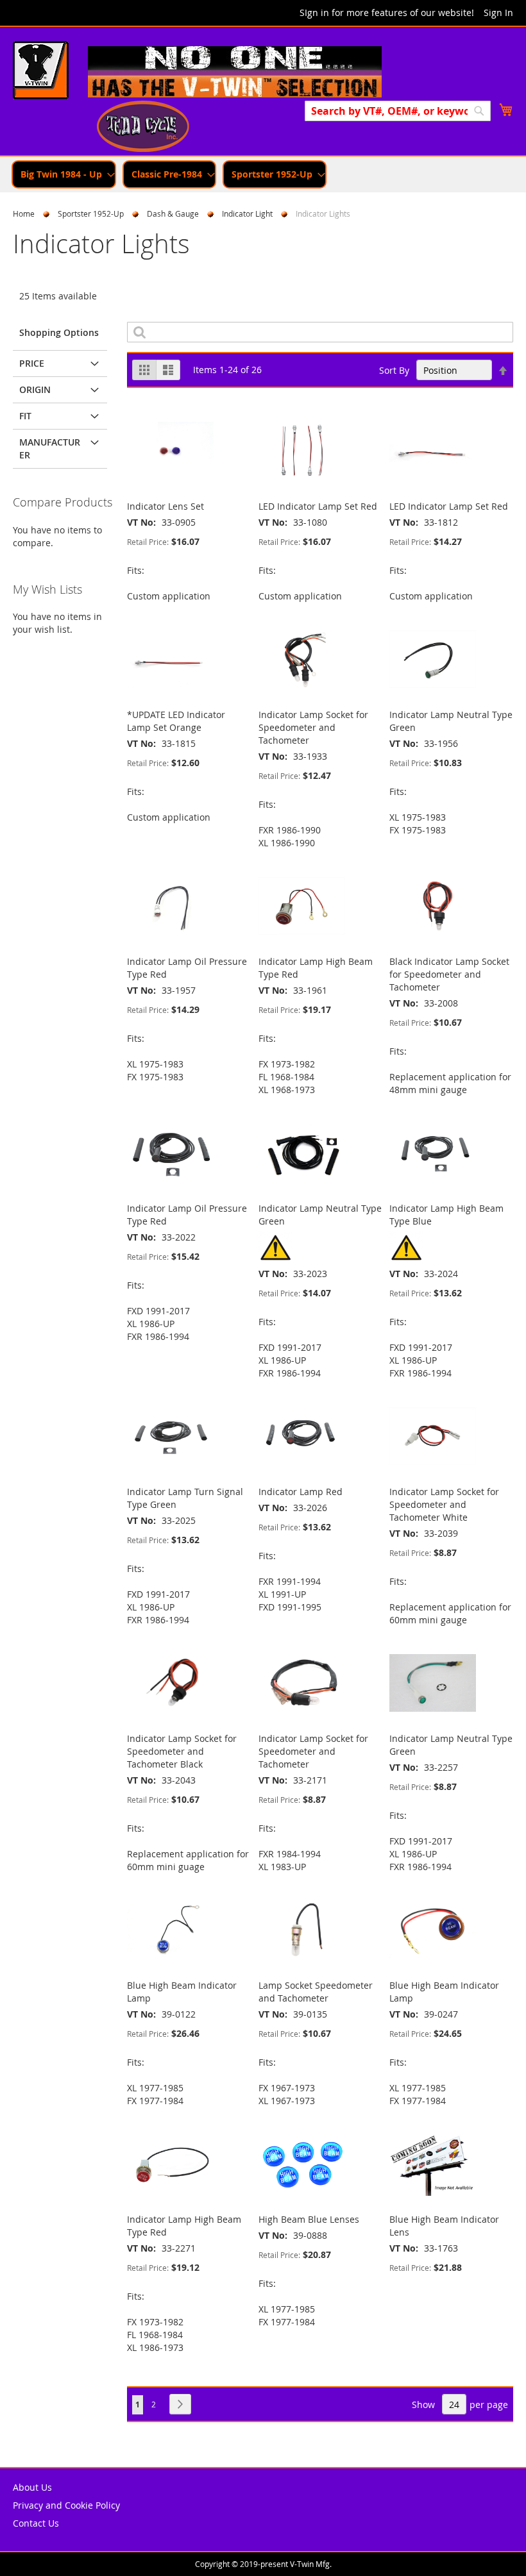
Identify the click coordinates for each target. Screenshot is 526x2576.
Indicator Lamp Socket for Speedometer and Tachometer (313, 727)
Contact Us (36, 2523)
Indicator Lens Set (165, 506)
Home (24, 213)
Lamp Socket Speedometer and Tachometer (316, 1992)
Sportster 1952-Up (91, 213)
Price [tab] (32, 363)
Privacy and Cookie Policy (66, 2505)
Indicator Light (247, 213)
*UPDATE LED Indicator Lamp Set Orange (176, 721)
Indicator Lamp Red (301, 1492)
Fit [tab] (25, 416)
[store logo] (41, 72)
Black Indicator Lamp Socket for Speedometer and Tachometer (449, 974)
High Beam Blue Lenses (309, 2219)
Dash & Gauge (173, 213)
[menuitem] (64, 174)
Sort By (394, 370)
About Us (32, 2487)
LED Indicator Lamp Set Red (318, 506)
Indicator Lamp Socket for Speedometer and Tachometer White (444, 1504)
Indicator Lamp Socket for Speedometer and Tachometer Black (182, 1751)
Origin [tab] (35, 389)
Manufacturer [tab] (50, 448)
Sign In (498, 13)
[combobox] (398, 111)
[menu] (263, 174)
